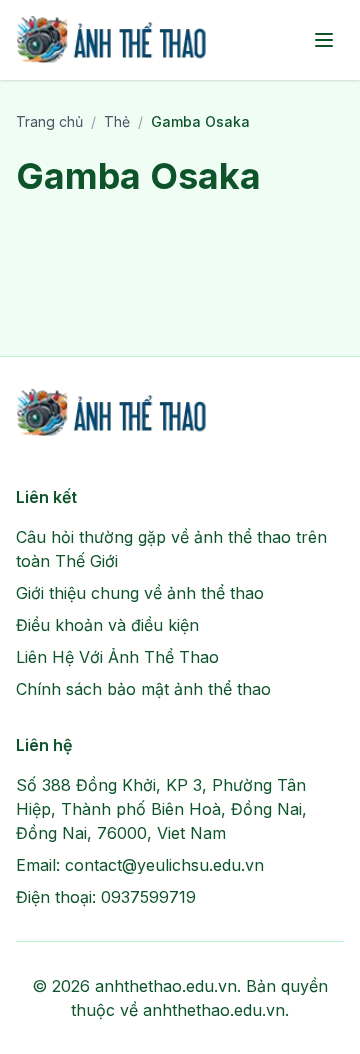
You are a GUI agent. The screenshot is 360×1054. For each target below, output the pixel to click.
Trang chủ (49, 121)
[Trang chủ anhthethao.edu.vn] (113, 40)
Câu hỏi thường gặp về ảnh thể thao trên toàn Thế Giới (171, 549)
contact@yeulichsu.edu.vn (164, 865)
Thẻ (117, 121)
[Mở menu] (324, 40)
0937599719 (148, 897)
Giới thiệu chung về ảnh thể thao (140, 593)
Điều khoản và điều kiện (107, 625)
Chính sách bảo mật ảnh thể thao (143, 689)
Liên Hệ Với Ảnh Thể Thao (117, 657)
